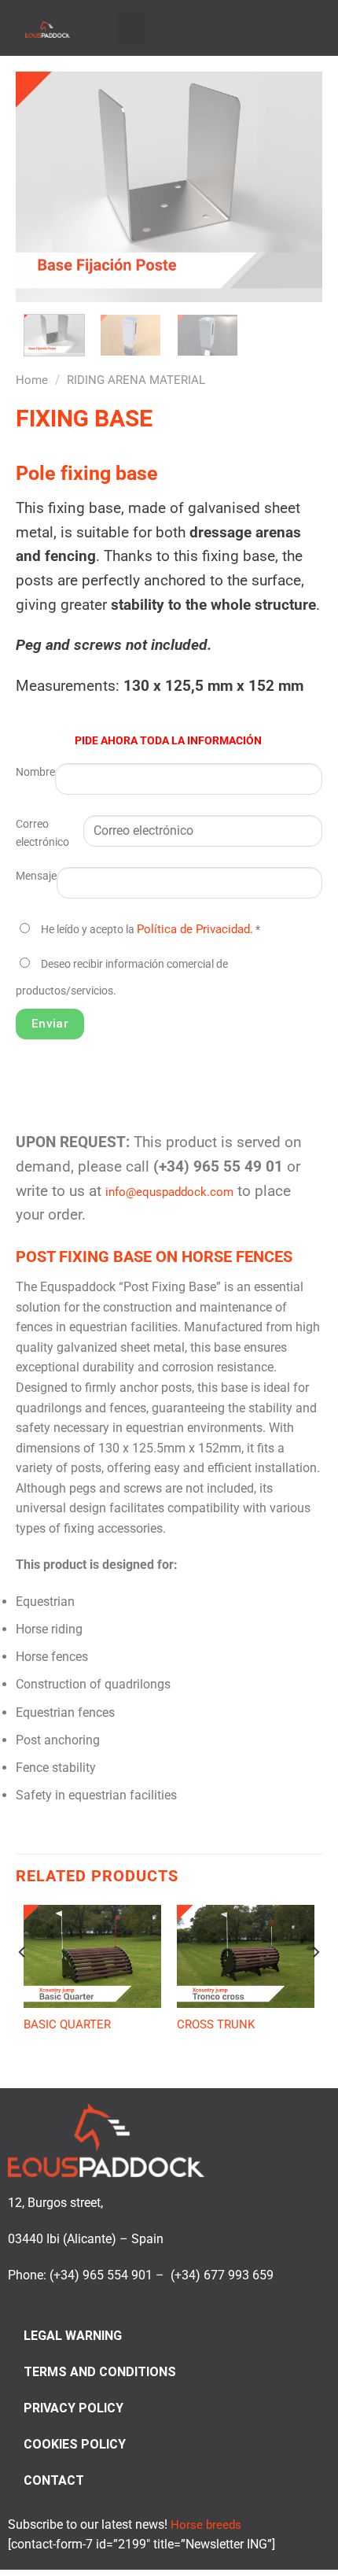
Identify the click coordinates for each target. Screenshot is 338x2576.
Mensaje (36, 876)
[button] (131, 28)
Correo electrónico (42, 833)
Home (32, 380)
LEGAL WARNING (73, 2336)
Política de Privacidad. (195, 929)
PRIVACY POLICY (73, 2408)
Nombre (35, 772)
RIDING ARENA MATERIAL (136, 380)
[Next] (296, 187)
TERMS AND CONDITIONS (100, 2372)
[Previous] (42, 187)
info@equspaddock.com (169, 1192)
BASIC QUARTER (67, 2024)
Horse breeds (206, 2525)
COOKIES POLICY (75, 2444)
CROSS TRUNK (216, 2024)
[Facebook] (250, 26)
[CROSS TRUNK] (246, 1957)
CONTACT (54, 2480)
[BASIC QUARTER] (92, 1957)
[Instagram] (269, 26)
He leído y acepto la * (151, 930)
